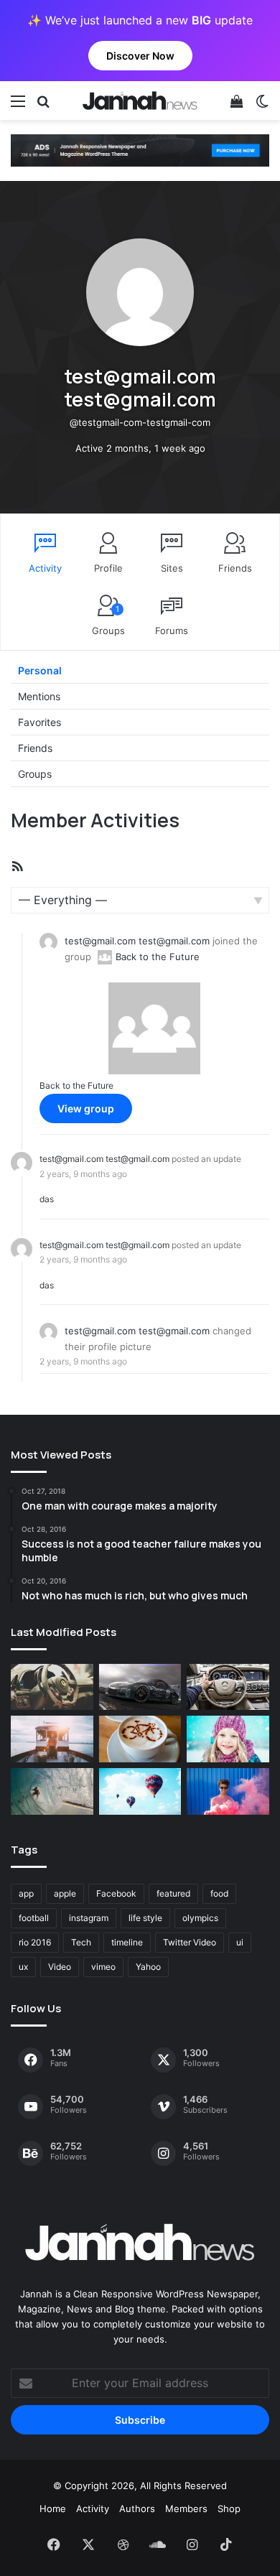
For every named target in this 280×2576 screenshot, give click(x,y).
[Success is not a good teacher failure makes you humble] (140, 1791)
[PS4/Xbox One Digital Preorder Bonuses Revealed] (140, 1687)
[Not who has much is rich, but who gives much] (228, 1739)
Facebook (116, 1893)
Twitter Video (190, 1942)
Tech (81, 1942)
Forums (172, 631)
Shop (229, 2508)
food (219, 1893)
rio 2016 (35, 1942)
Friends (235, 568)
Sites (172, 568)
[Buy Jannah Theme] (140, 149)
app (26, 1893)
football (34, 1918)
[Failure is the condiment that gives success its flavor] (228, 1791)
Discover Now (140, 56)
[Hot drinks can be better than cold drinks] (140, 1739)
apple (65, 1893)
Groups (108, 620)
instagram (89, 1918)
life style (145, 1918)
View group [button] (86, 1108)
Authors (137, 2508)
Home (53, 2508)
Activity (45, 568)
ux (23, 1967)
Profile (108, 568)
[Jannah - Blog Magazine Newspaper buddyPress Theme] (140, 101)
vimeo (103, 1967)
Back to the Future (158, 957)
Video (60, 1967)
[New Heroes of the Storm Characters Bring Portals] (228, 1687)
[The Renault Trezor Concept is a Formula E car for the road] (52, 1687)
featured (173, 1893)
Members (186, 2508)
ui (240, 1942)
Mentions (39, 696)
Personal (40, 670)
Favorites (39, 722)
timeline (127, 1942)
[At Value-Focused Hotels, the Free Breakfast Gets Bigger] (52, 1739)
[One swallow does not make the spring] (52, 1791)
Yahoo (148, 1967)
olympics (200, 1918)
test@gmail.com (100, 941)
